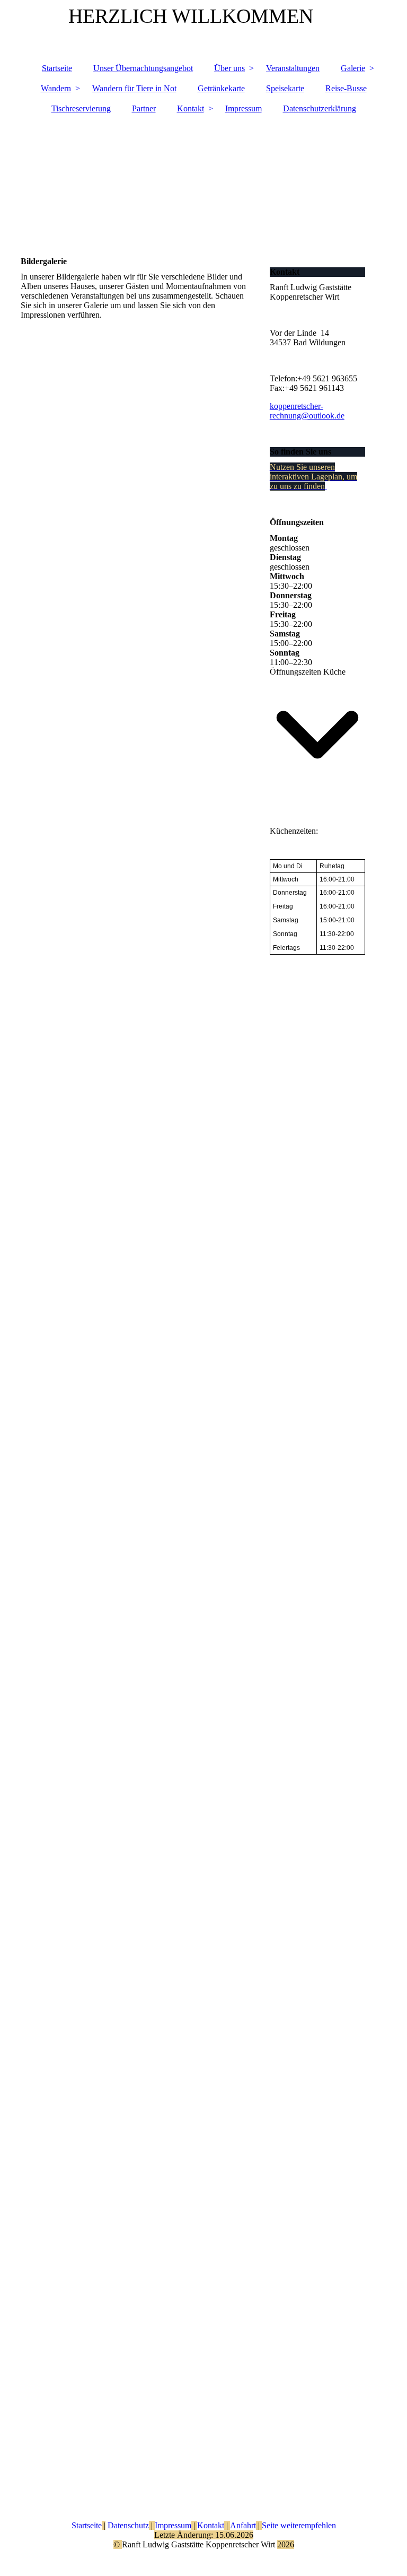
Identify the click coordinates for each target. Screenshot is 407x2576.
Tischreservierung (81, 108)
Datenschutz (127, 2525)
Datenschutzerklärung (320, 108)
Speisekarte (285, 88)
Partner (144, 108)
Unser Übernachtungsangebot (143, 68)
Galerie (353, 68)
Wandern (56, 88)
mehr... (32, 2439)
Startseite (57, 68)
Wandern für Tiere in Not (134, 88)
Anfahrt (243, 2525)
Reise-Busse (346, 88)
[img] (203, 180)
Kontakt (191, 108)
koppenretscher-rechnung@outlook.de (307, 411)
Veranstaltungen (293, 68)
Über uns (229, 68)
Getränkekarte (221, 88)
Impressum (244, 108)
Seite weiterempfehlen (299, 2525)
